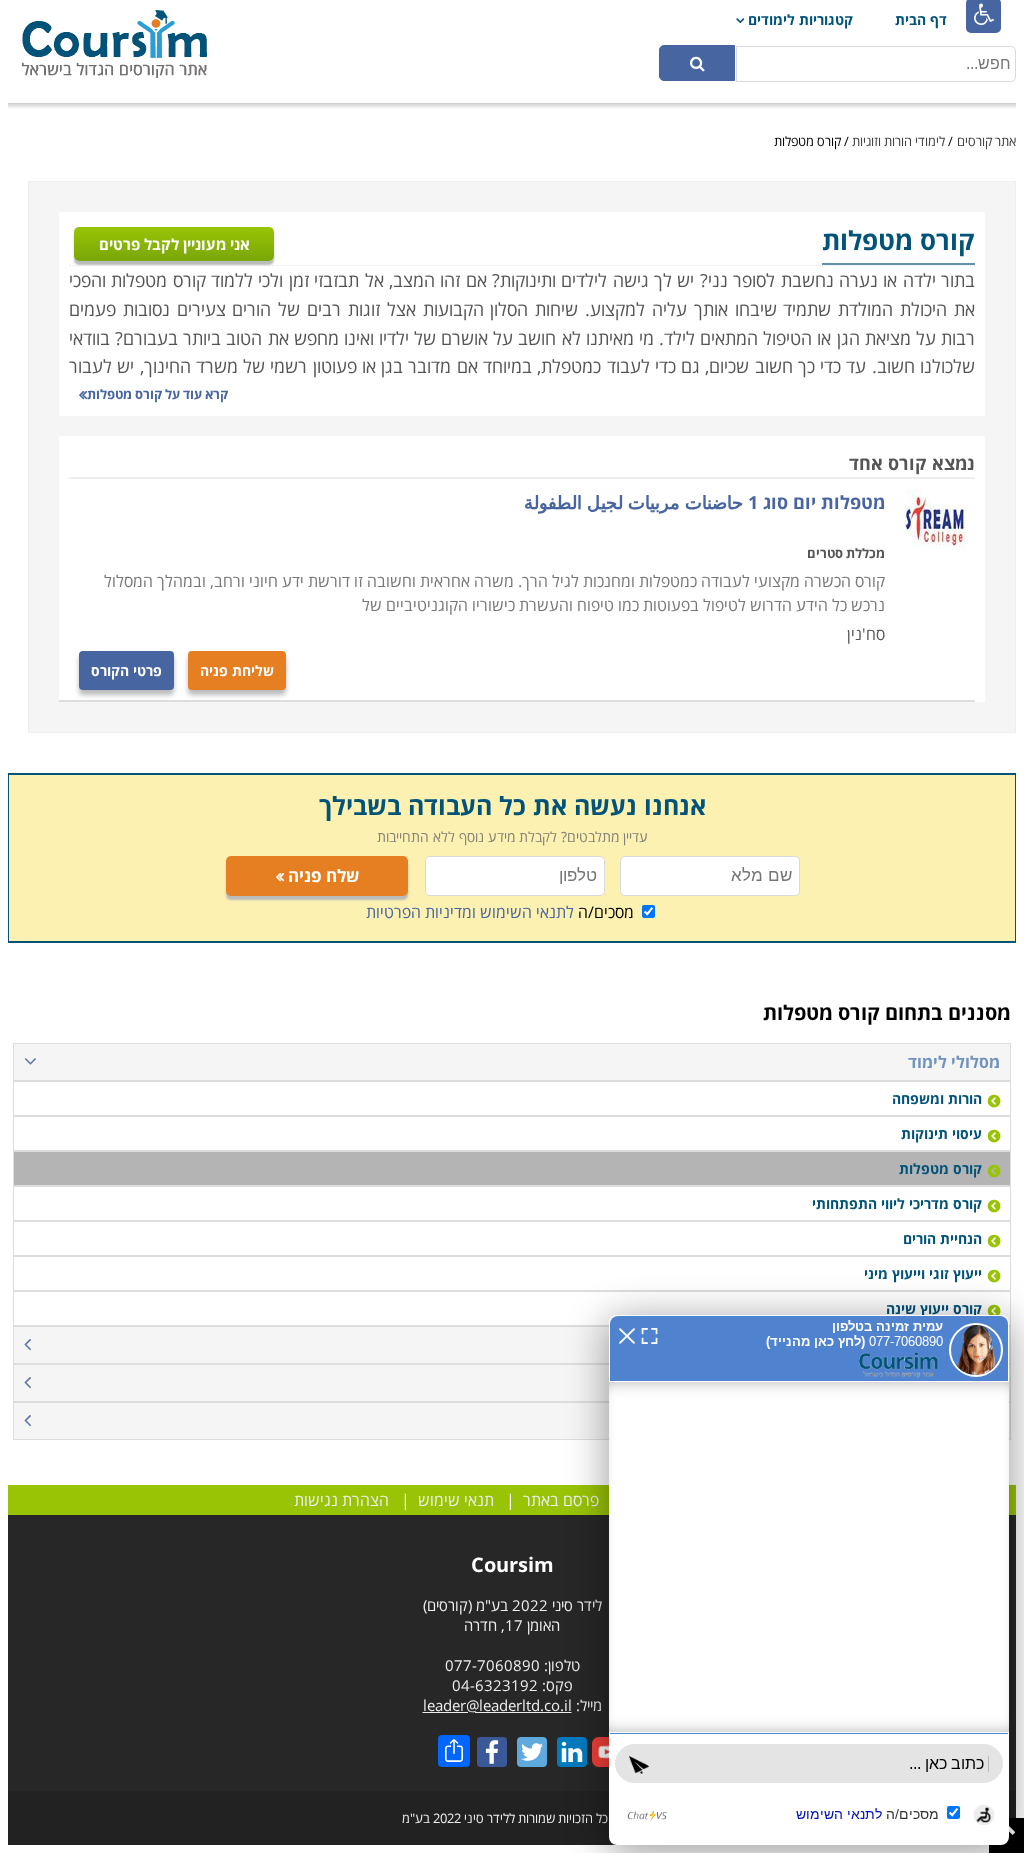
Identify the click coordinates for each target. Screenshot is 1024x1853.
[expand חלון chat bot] (649, 1334)
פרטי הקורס (126, 670)
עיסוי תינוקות (941, 1133)
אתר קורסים (986, 141)
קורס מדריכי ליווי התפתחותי (897, 1203)
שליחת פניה (237, 670)
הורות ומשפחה (937, 1098)
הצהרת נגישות (341, 1500)
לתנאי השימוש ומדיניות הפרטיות (470, 912)
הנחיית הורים (942, 1238)
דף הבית (921, 19)
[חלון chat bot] (809, 1580)
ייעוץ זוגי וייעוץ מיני (923, 1273)
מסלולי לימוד (954, 1062)
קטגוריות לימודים (800, 19)
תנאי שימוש (456, 1500)
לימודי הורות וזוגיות (898, 141)
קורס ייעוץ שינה (934, 1308)
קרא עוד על (157, 394)
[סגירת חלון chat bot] (627, 1334)
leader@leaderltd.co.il (497, 1705)
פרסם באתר (561, 1500)
